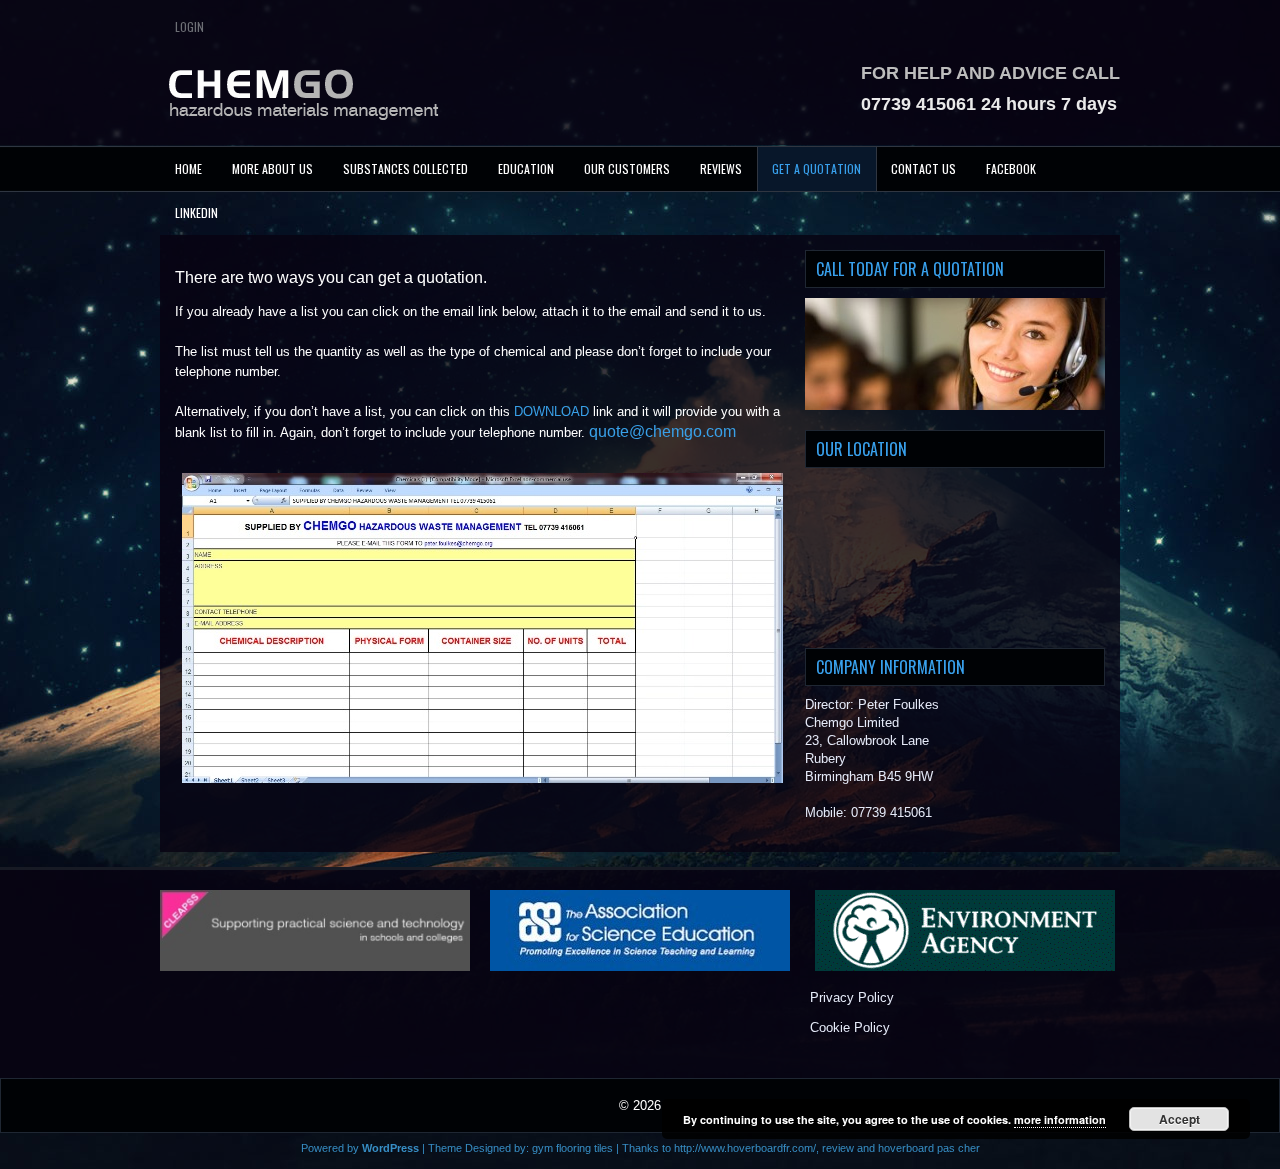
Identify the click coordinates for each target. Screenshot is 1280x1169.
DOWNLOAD (551, 411)
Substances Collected (405, 168)
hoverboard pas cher (929, 1148)
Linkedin (196, 212)
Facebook (1011, 168)
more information (1060, 1119)
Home (188, 168)
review (838, 1148)
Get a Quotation (816, 168)
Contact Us (923, 168)
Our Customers (627, 168)
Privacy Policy (852, 997)
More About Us (272, 168)
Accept (1179, 1119)
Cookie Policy (850, 1027)
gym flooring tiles (572, 1148)
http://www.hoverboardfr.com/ (745, 1148)
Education (526, 168)
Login (189, 26)
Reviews (721, 168)
